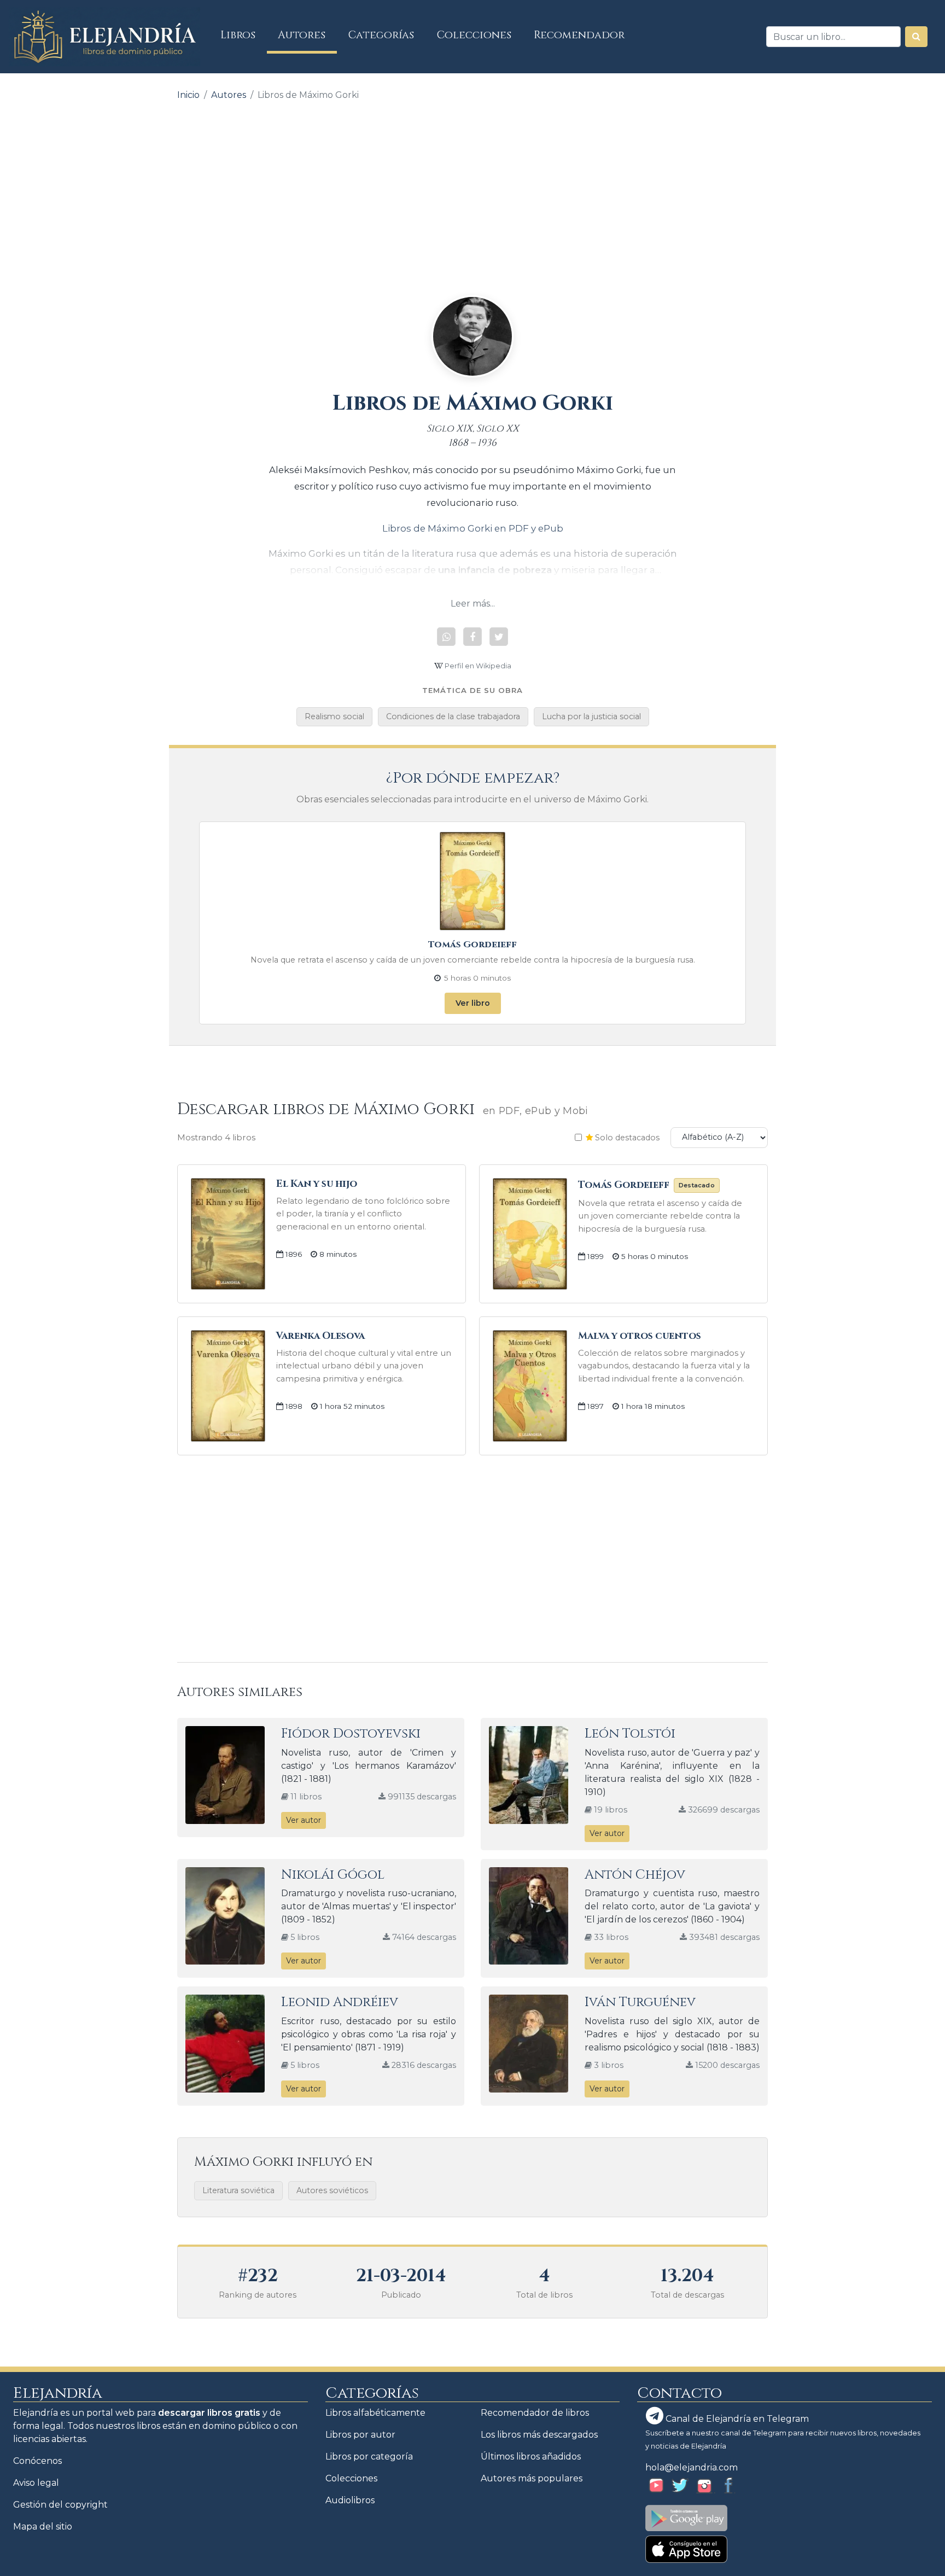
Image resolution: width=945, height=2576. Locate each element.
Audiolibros (350, 2500)
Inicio (188, 95)
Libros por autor (360, 2435)
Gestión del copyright (60, 2505)
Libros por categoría (369, 2456)
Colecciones (474, 35)
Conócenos (37, 2461)
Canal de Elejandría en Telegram (736, 2419)
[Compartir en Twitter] (499, 637)
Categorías (381, 35)
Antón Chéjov (635, 1875)
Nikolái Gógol (333, 1875)
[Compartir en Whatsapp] (446, 637)
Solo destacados (626, 1138)
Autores (302, 35)
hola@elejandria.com (692, 2467)
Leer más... (473, 604)
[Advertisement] (472, 190)
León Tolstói (630, 1734)
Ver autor (304, 1820)
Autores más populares (532, 2478)
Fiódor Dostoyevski (351, 1734)
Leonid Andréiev (340, 2002)
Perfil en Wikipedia (477, 666)
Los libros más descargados (539, 2435)
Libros (244, 35)
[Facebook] (472, 637)
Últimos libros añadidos (531, 2456)
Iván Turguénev (640, 2002)
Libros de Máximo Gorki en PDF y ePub (473, 528)
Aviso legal (36, 2483)
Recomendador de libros (535, 2413)
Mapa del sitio (43, 2527)
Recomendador (579, 35)
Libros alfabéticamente (375, 2413)
